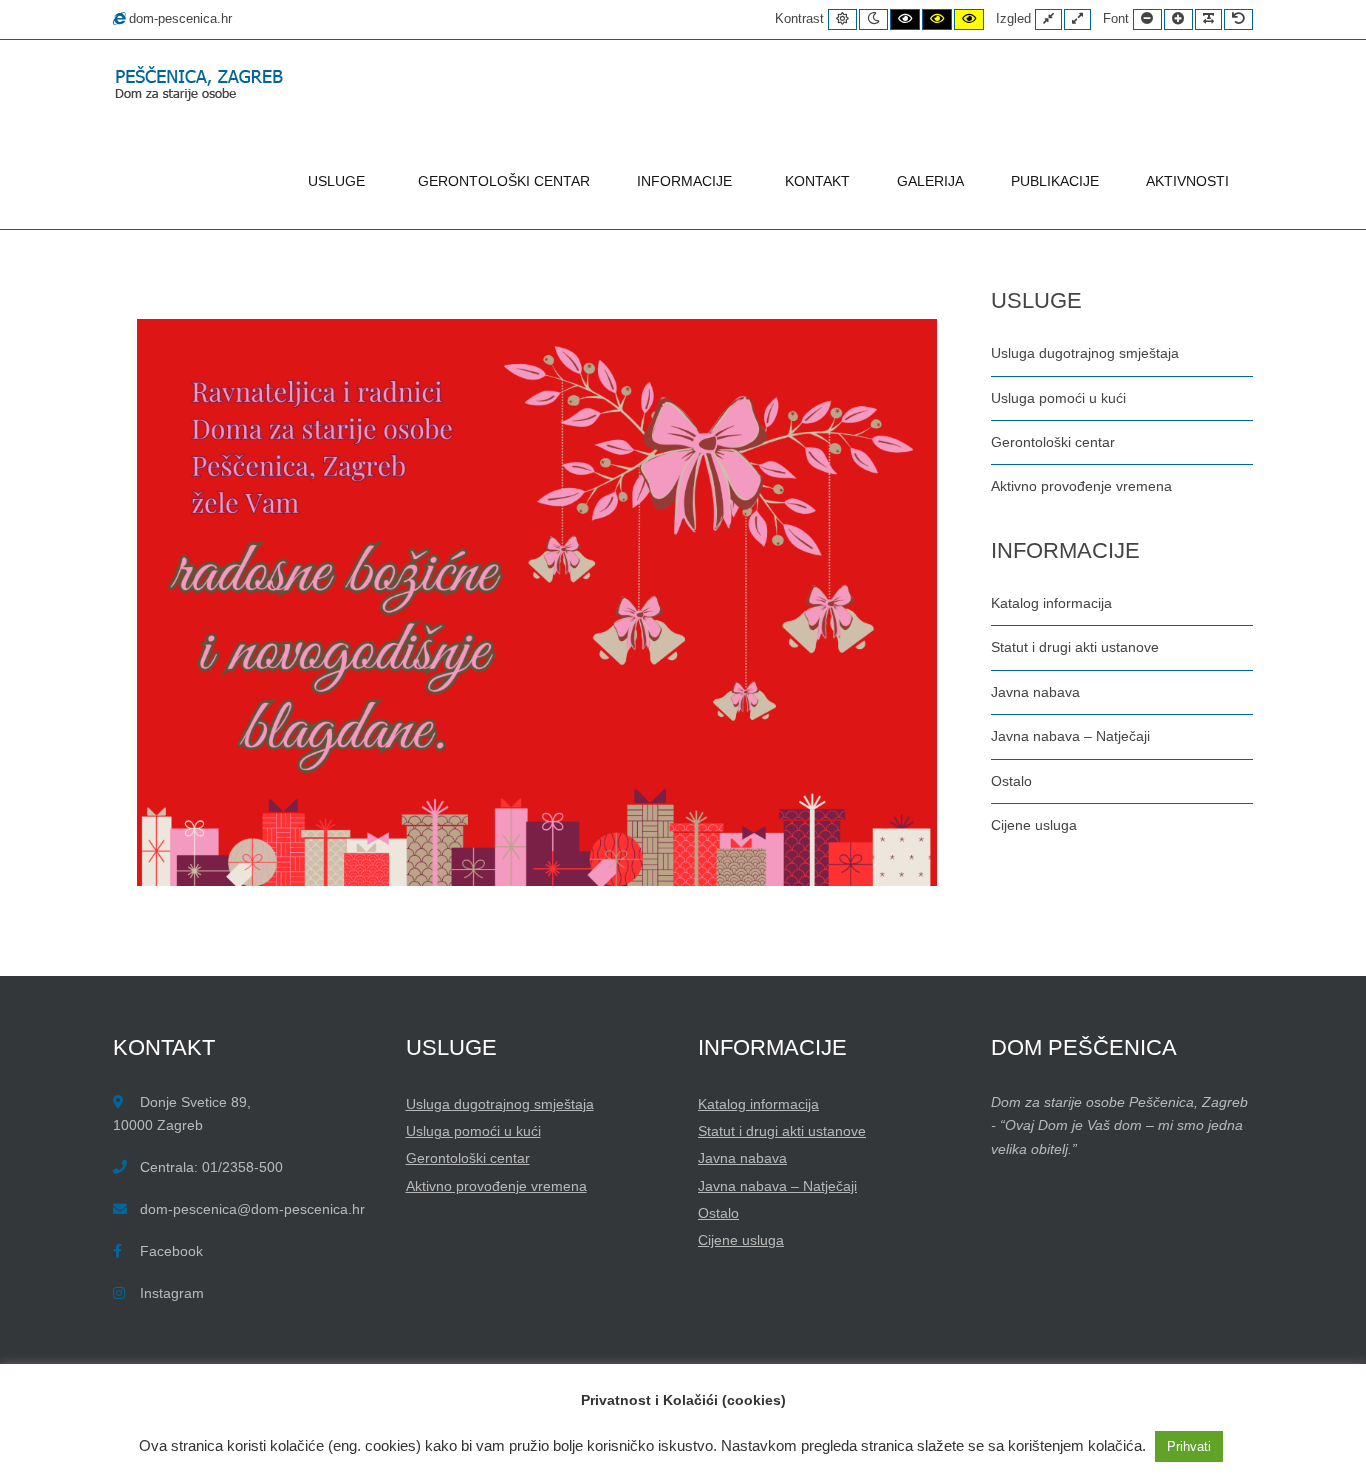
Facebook (171, 1251)
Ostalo (1011, 781)
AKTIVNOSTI (1187, 181)
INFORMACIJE (684, 181)
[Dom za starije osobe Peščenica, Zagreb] (203, 85)
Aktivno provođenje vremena (1081, 486)
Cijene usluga (1034, 825)
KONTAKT (817, 181)
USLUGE (336, 181)
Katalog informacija (1051, 603)
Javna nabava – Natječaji (1070, 736)
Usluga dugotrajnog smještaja (1085, 353)
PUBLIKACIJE (1055, 181)
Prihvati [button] (1189, 1446)
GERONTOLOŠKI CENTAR (504, 181)
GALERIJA (930, 181)
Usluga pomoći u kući (1058, 398)
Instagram (172, 1293)
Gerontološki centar (1053, 442)
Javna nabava (1035, 692)
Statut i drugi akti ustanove (1075, 647)
